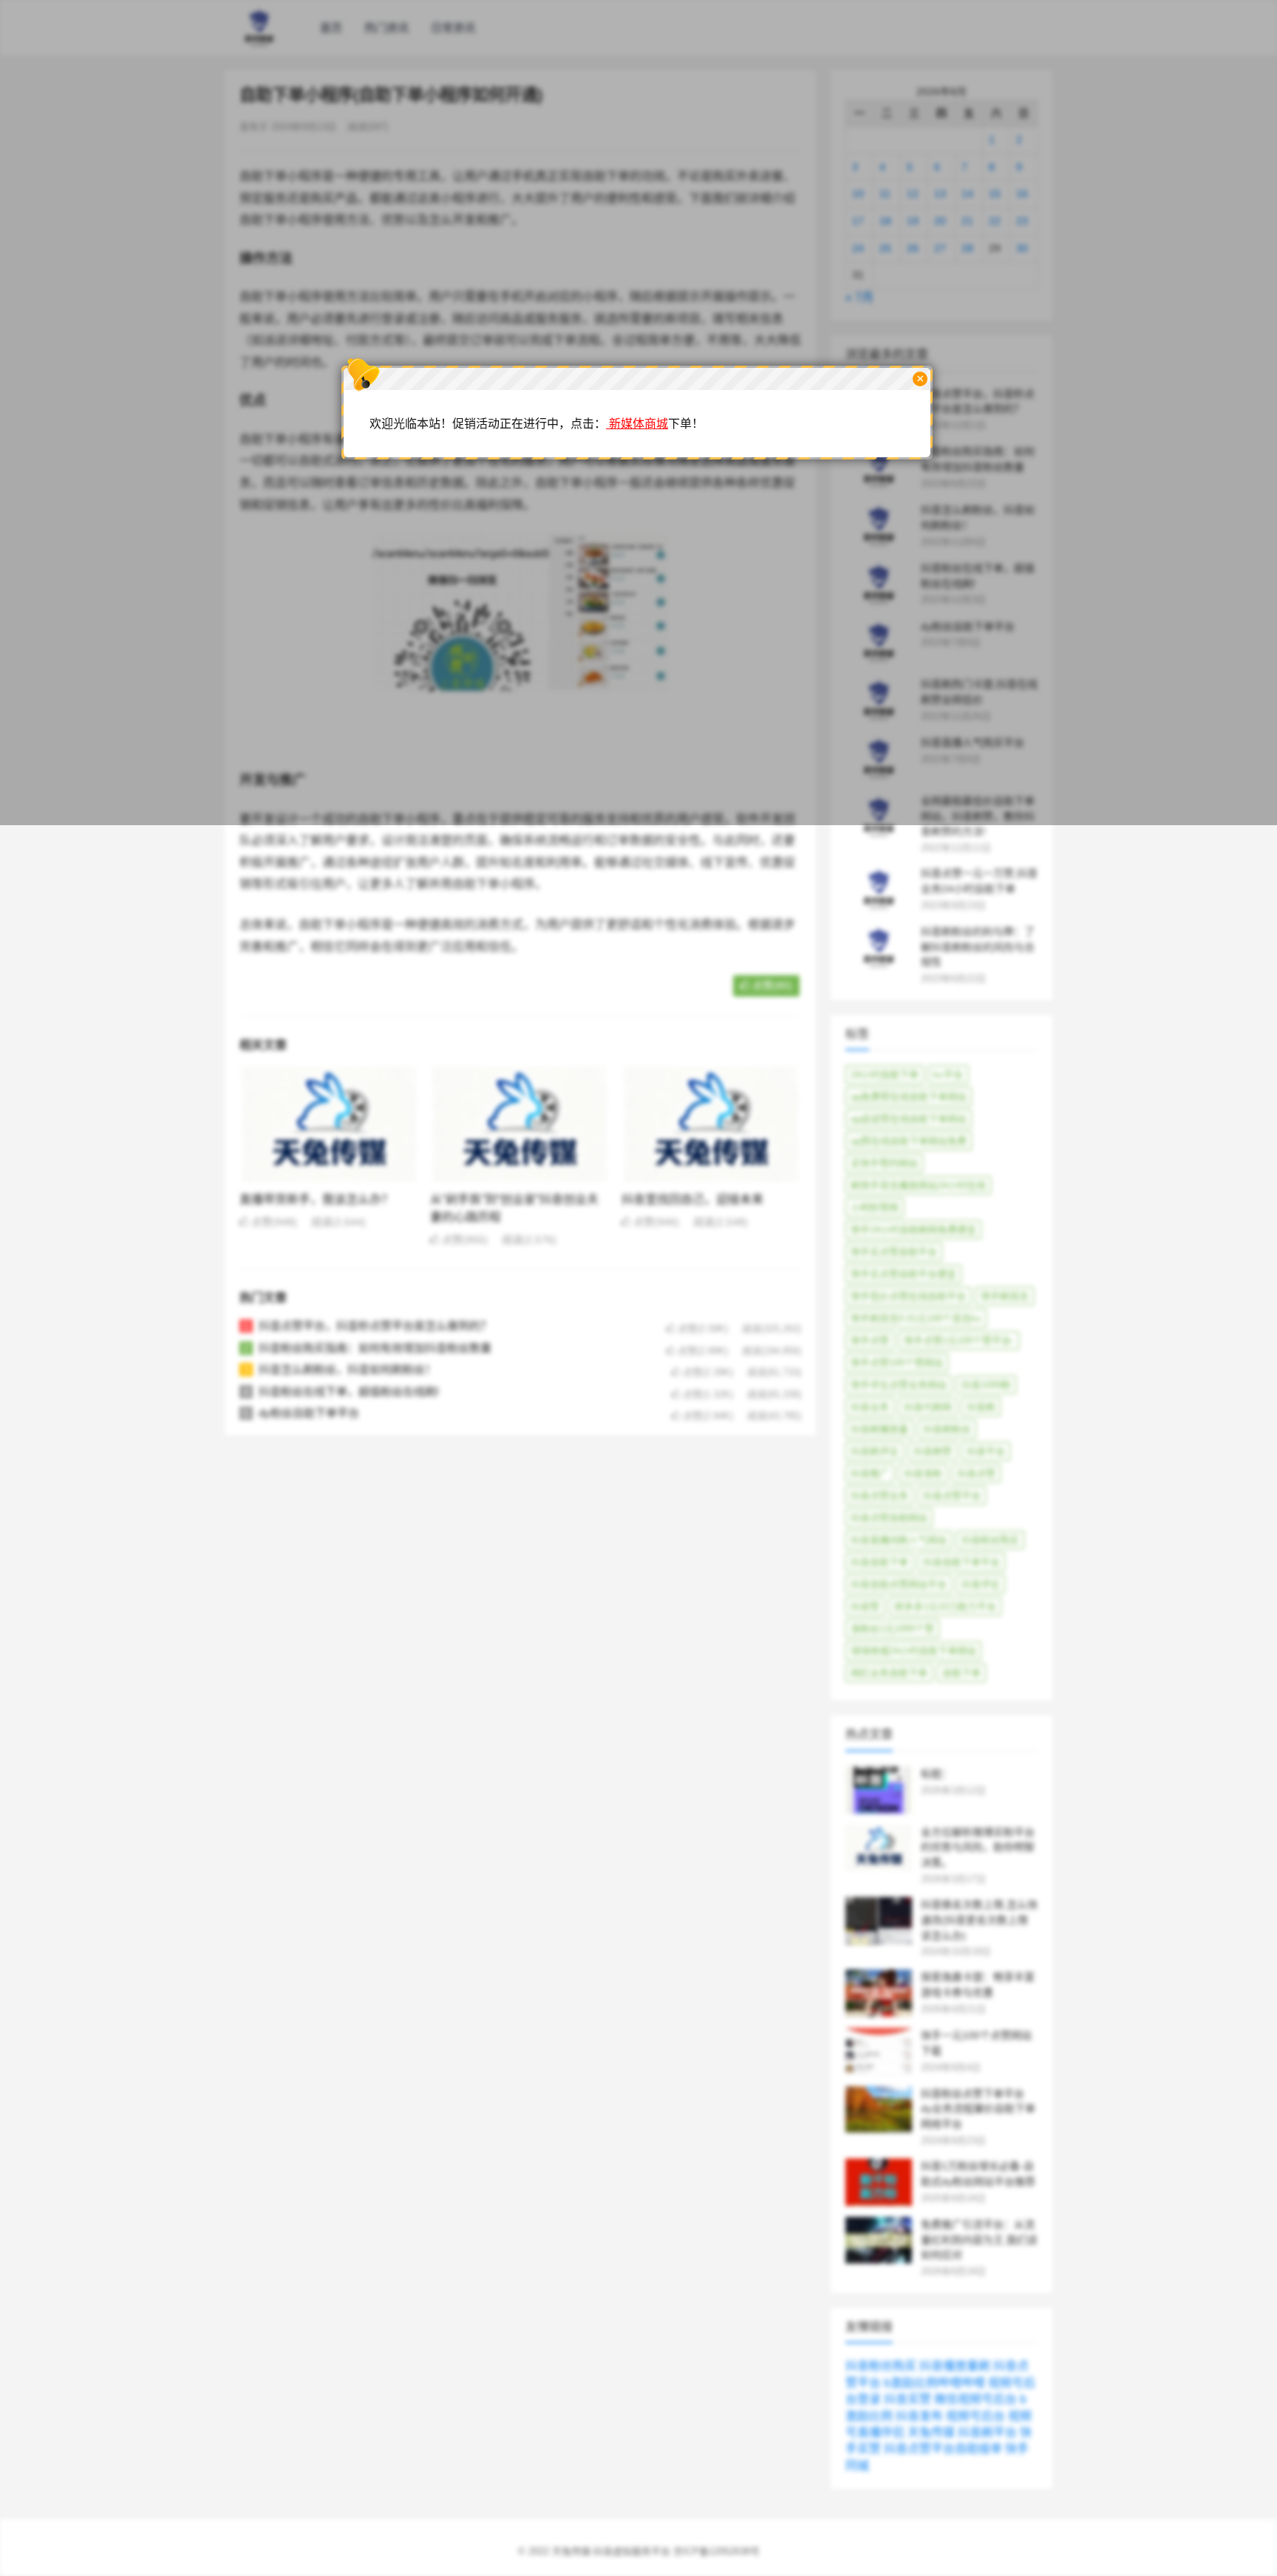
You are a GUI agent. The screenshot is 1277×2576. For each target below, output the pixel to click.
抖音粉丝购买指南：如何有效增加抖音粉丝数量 (375, 1348)
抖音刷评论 (875, 1451)
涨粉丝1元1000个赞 (892, 1629)
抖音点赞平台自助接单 (943, 2449)
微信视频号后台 (975, 2399)
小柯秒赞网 (875, 1207)
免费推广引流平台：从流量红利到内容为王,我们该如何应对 (979, 2240)
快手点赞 (870, 1340)
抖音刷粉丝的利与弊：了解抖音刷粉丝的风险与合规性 (978, 947)
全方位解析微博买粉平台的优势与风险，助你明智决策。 (978, 1848)
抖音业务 (870, 1407)
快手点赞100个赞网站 (897, 1363)
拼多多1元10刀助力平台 (945, 1606)
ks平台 (948, 1075)
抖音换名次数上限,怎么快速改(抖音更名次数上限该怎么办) (979, 1920)
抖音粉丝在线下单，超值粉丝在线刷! (349, 1391)
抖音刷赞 (933, 1451)
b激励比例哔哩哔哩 (934, 2383)
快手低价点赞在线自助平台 (908, 1296)
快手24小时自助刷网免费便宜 (913, 1230)
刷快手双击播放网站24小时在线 (918, 1185)
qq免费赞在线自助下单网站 (909, 1097)
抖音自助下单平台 (961, 1562)
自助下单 (961, 1673)
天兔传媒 (931, 2432)
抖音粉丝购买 (990, 1540)
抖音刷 (981, 1407)
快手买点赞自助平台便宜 (903, 1274)
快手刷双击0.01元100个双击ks (916, 1318)
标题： (936, 1774)
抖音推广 (870, 1473)
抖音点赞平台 (952, 1496)
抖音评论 (981, 1584)
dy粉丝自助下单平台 (309, 1413)
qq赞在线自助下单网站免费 (909, 1141)
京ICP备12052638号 (716, 2551)
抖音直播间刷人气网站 (899, 1540)
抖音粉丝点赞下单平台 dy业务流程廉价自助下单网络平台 (978, 2109)
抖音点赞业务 (879, 1496)
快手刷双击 (1005, 1296)
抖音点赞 (976, 1473)
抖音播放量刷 (955, 2366)
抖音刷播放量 (879, 1429)
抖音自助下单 (879, 1562)
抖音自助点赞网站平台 (899, 1584)
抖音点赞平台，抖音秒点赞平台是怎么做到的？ (375, 1326)
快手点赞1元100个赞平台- (959, 1340)
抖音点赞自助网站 (889, 1518)
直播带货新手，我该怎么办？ (316, 1199)
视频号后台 (975, 2416)
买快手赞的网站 (884, 1163)
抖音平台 (986, 1451)
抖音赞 (865, 1606)
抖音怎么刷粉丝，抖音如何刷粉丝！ (347, 1369)
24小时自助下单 (885, 1075)
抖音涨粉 (923, 1473)
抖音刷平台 (987, 2432)
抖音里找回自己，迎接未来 (692, 1199)
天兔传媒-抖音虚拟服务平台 (611, 2551)
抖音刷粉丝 (947, 1429)
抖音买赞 (907, 2399)
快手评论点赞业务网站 (899, 1385)
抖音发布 (919, 2416)
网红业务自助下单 (889, 1673)
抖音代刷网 (928, 1407)
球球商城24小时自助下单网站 (913, 1651)
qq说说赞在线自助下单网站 (909, 1119)
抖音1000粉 (986, 1385)
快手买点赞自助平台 (894, 1252)
